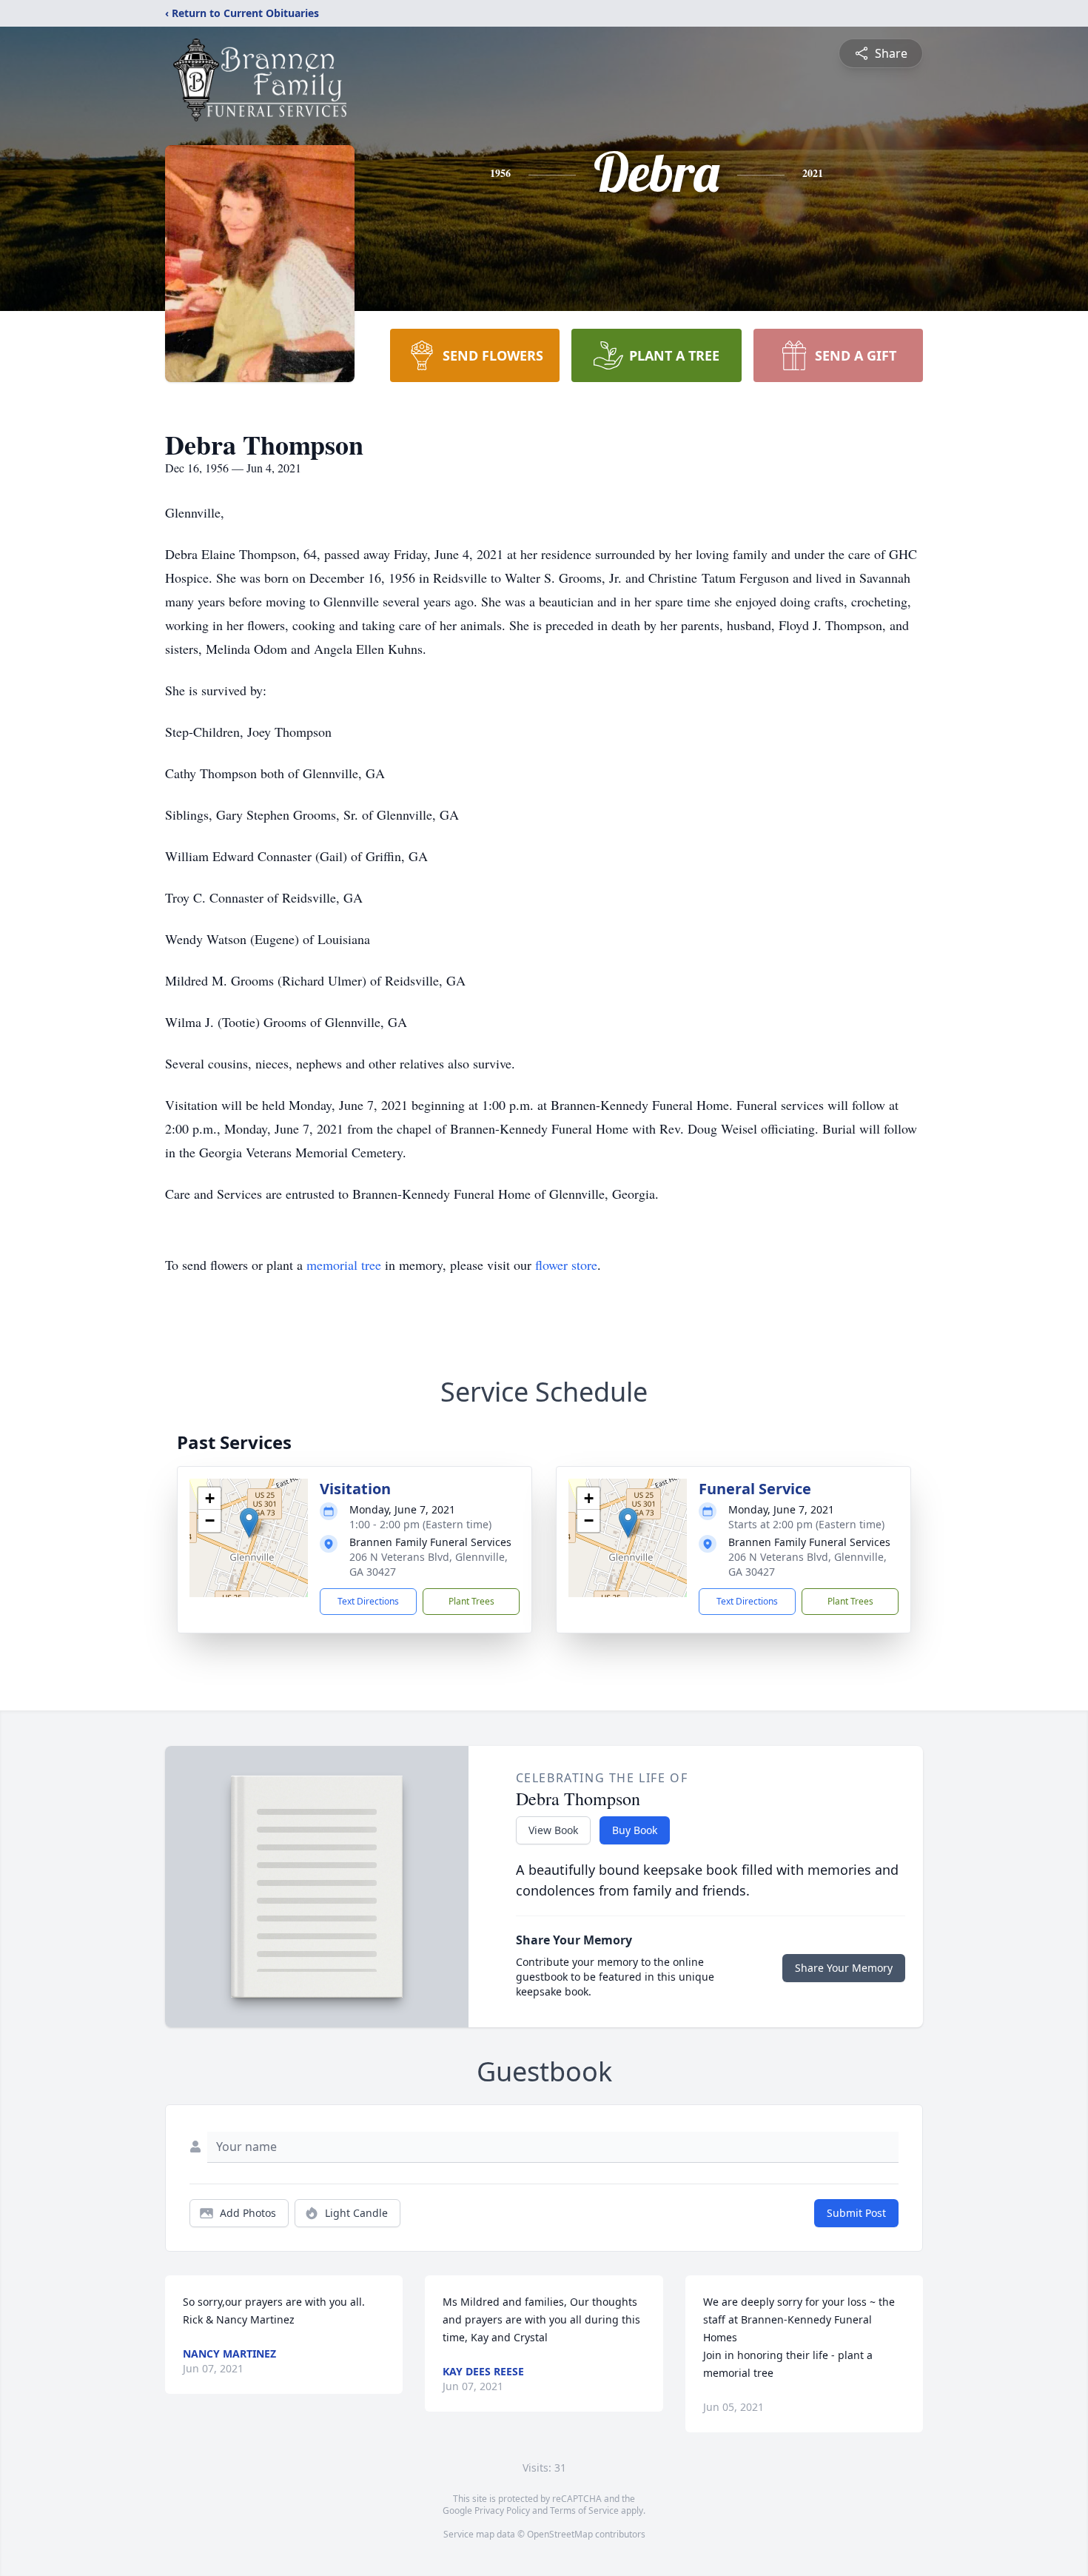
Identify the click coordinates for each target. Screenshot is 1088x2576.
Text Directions (368, 1601)
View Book (553, 1830)
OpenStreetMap (560, 2534)
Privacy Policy (502, 2510)
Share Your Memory (844, 1968)
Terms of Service (584, 2510)
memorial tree (344, 1265)
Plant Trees (471, 1601)
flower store (566, 1265)
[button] (249, 1523)
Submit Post (856, 2213)
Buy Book (635, 1830)
